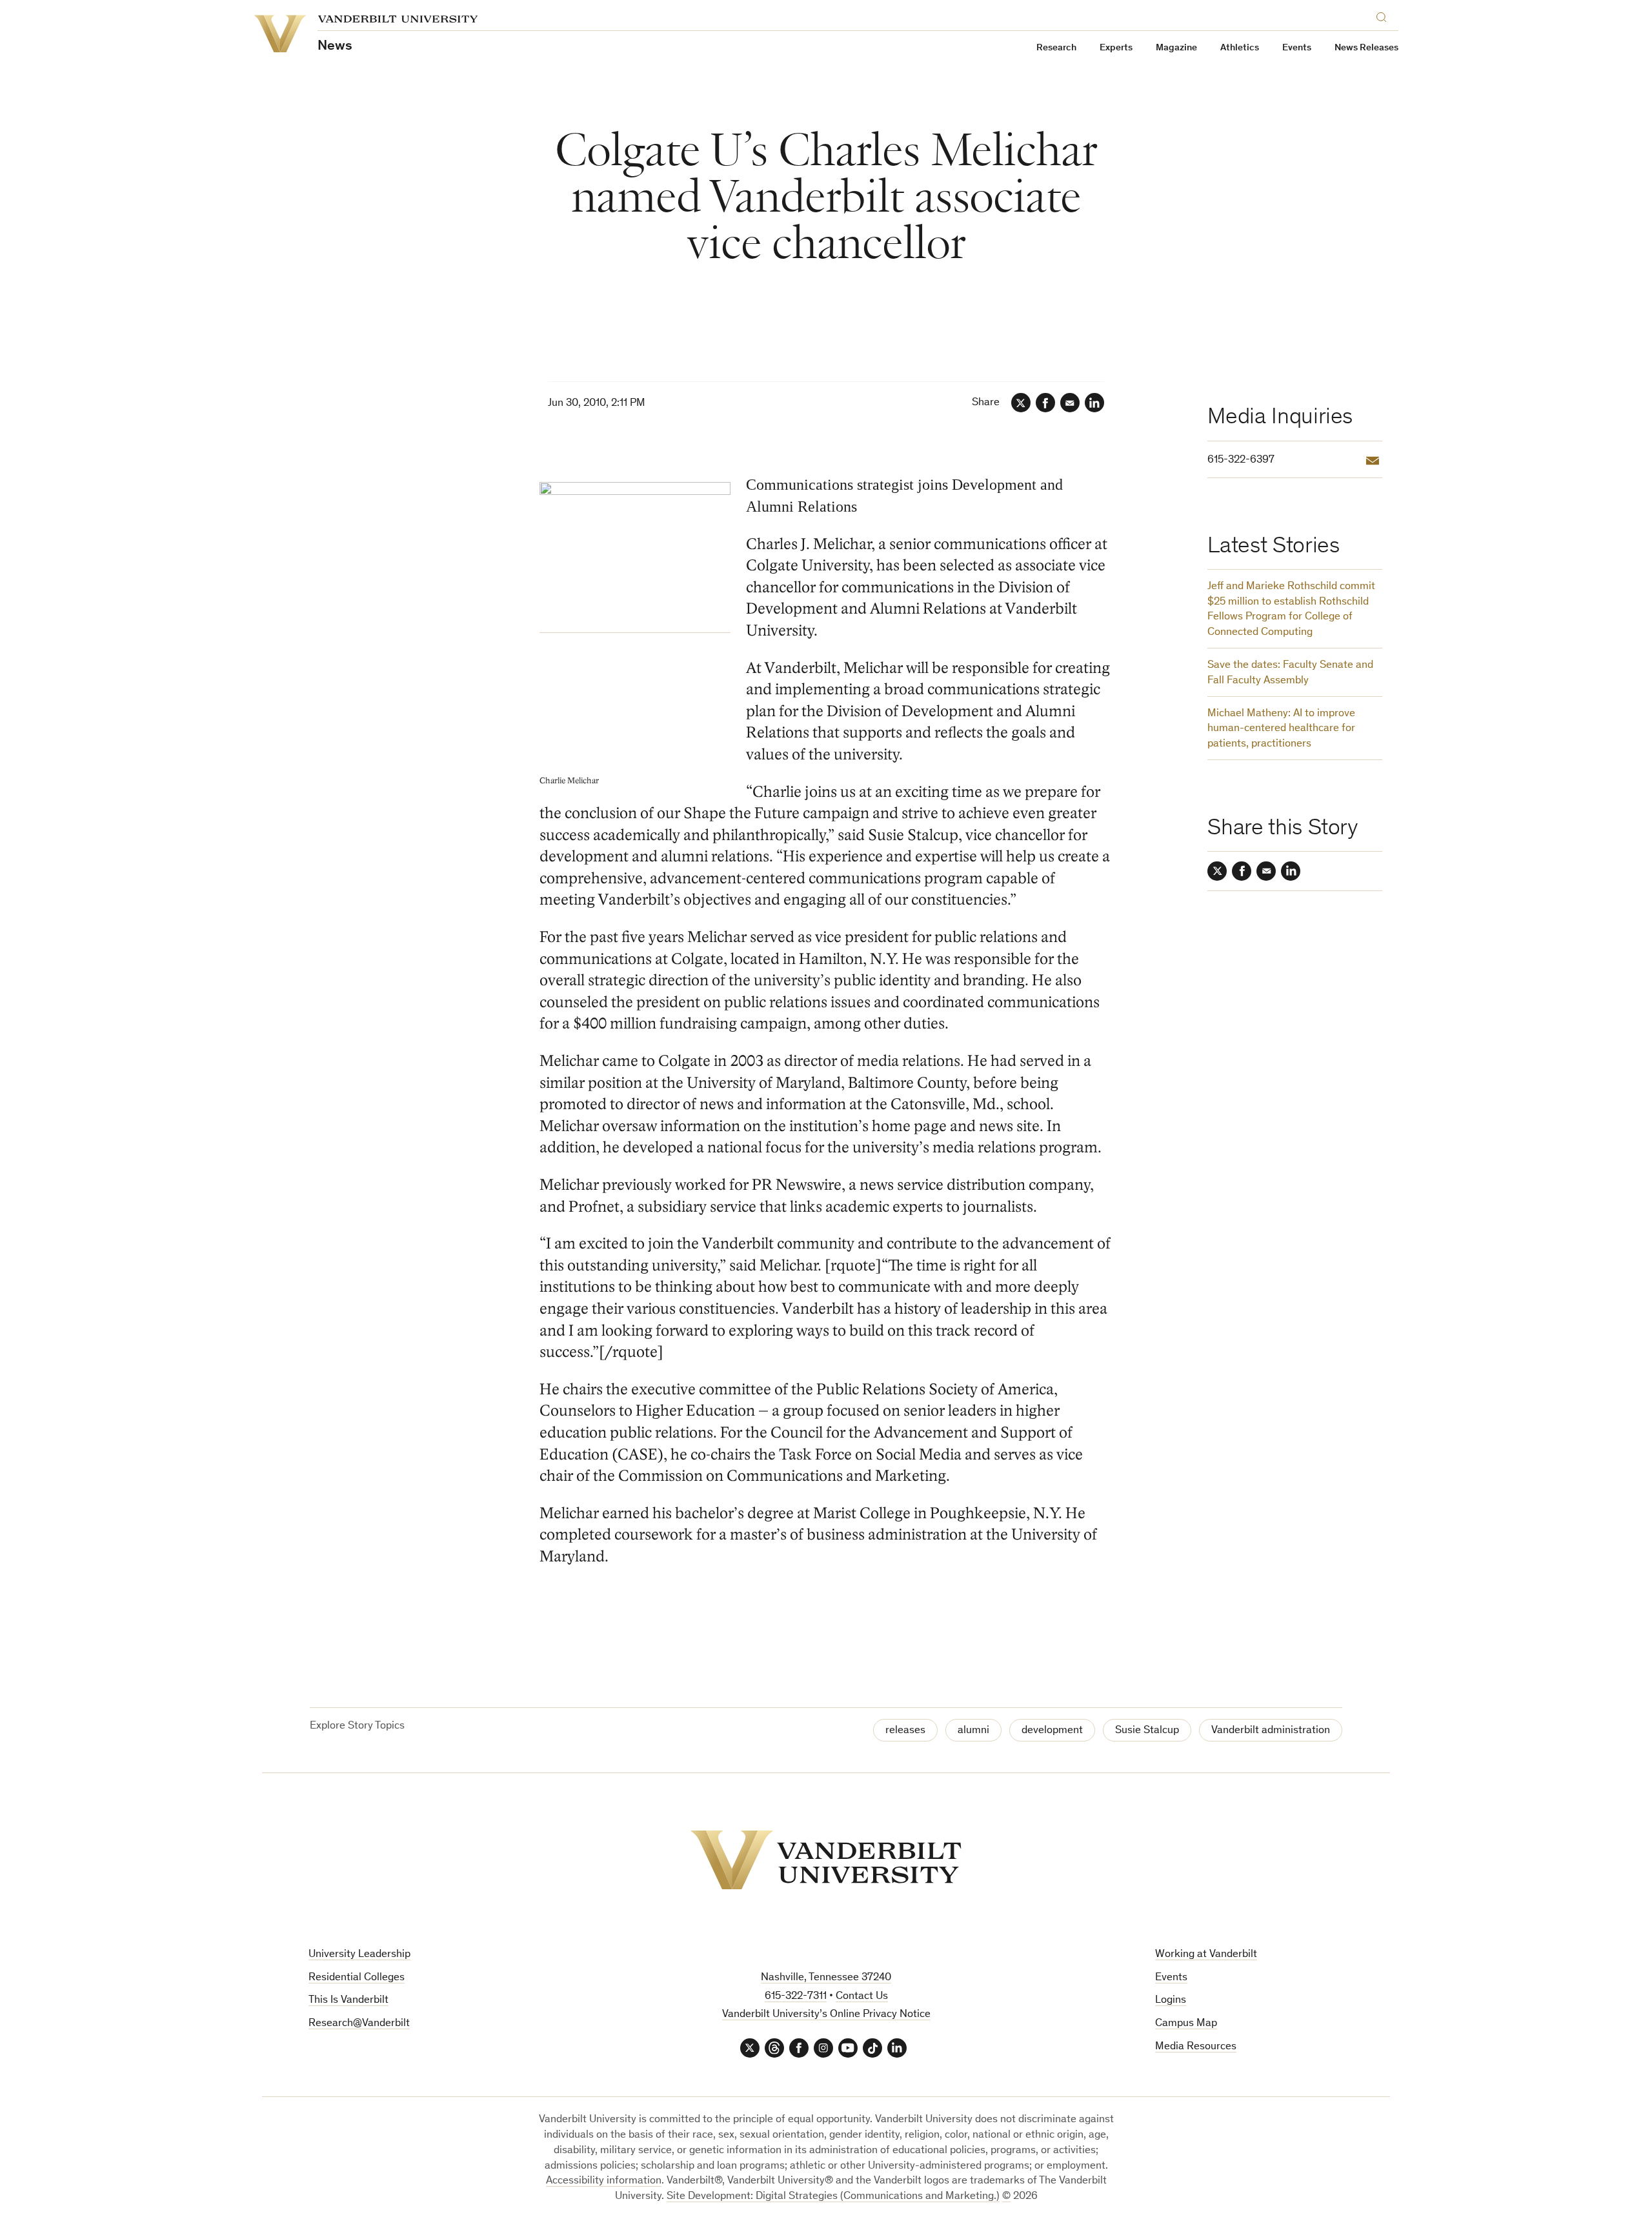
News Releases (1366, 48)
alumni (973, 1731)
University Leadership (359, 1955)
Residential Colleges (357, 1978)
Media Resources (1196, 2047)
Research (1056, 48)
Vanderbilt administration (1271, 1731)
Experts (1116, 48)
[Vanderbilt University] (826, 1860)
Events (1297, 48)
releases (905, 1731)
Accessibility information (604, 2181)
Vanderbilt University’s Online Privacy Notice (826, 2015)
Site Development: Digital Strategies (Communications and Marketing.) (833, 2197)
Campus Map (1186, 2024)
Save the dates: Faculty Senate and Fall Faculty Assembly (1290, 673)
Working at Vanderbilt (1206, 1955)
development (1052, 1731)
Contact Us (862, 1997)
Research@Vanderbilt (359, 2024)
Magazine (1176, 48)
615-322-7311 (796, 1997)
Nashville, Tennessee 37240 (826, 1978)
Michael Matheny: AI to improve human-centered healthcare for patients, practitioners (1281, 729)
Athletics (1240, 48)
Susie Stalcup (1147, 1731)
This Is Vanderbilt (348, 2001)
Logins (1171, 2001)
